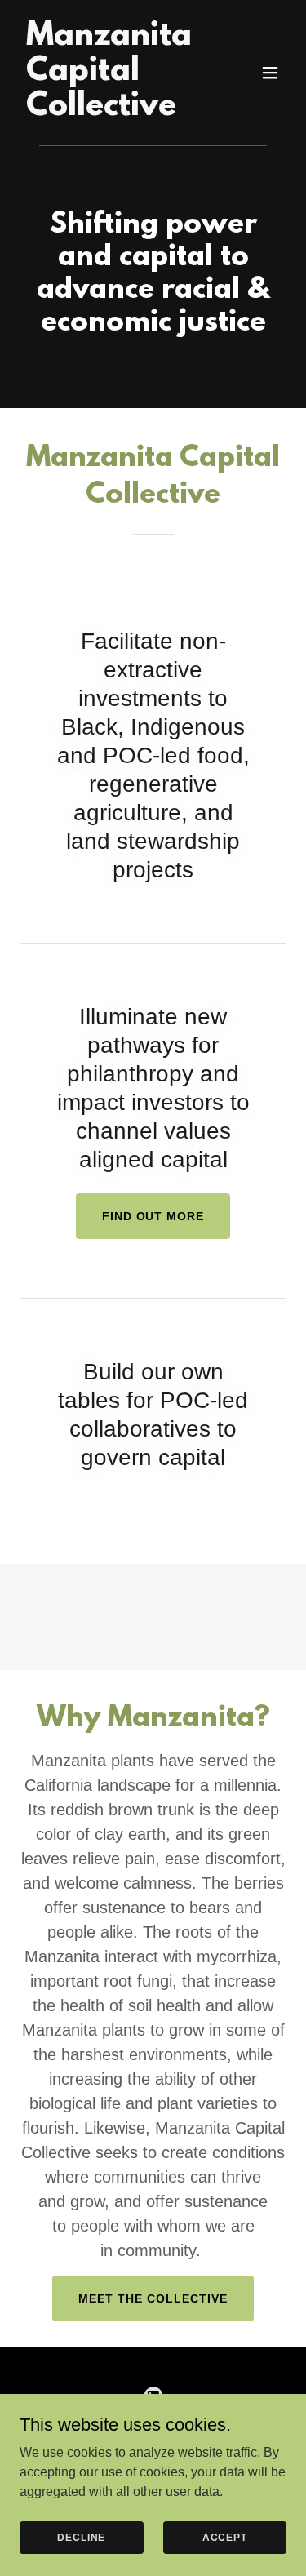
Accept (225, 2537)
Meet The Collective (153, 2298)
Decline (81, 2537)
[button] (270, 73)
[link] (113, 111)
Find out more (153, 1216)
